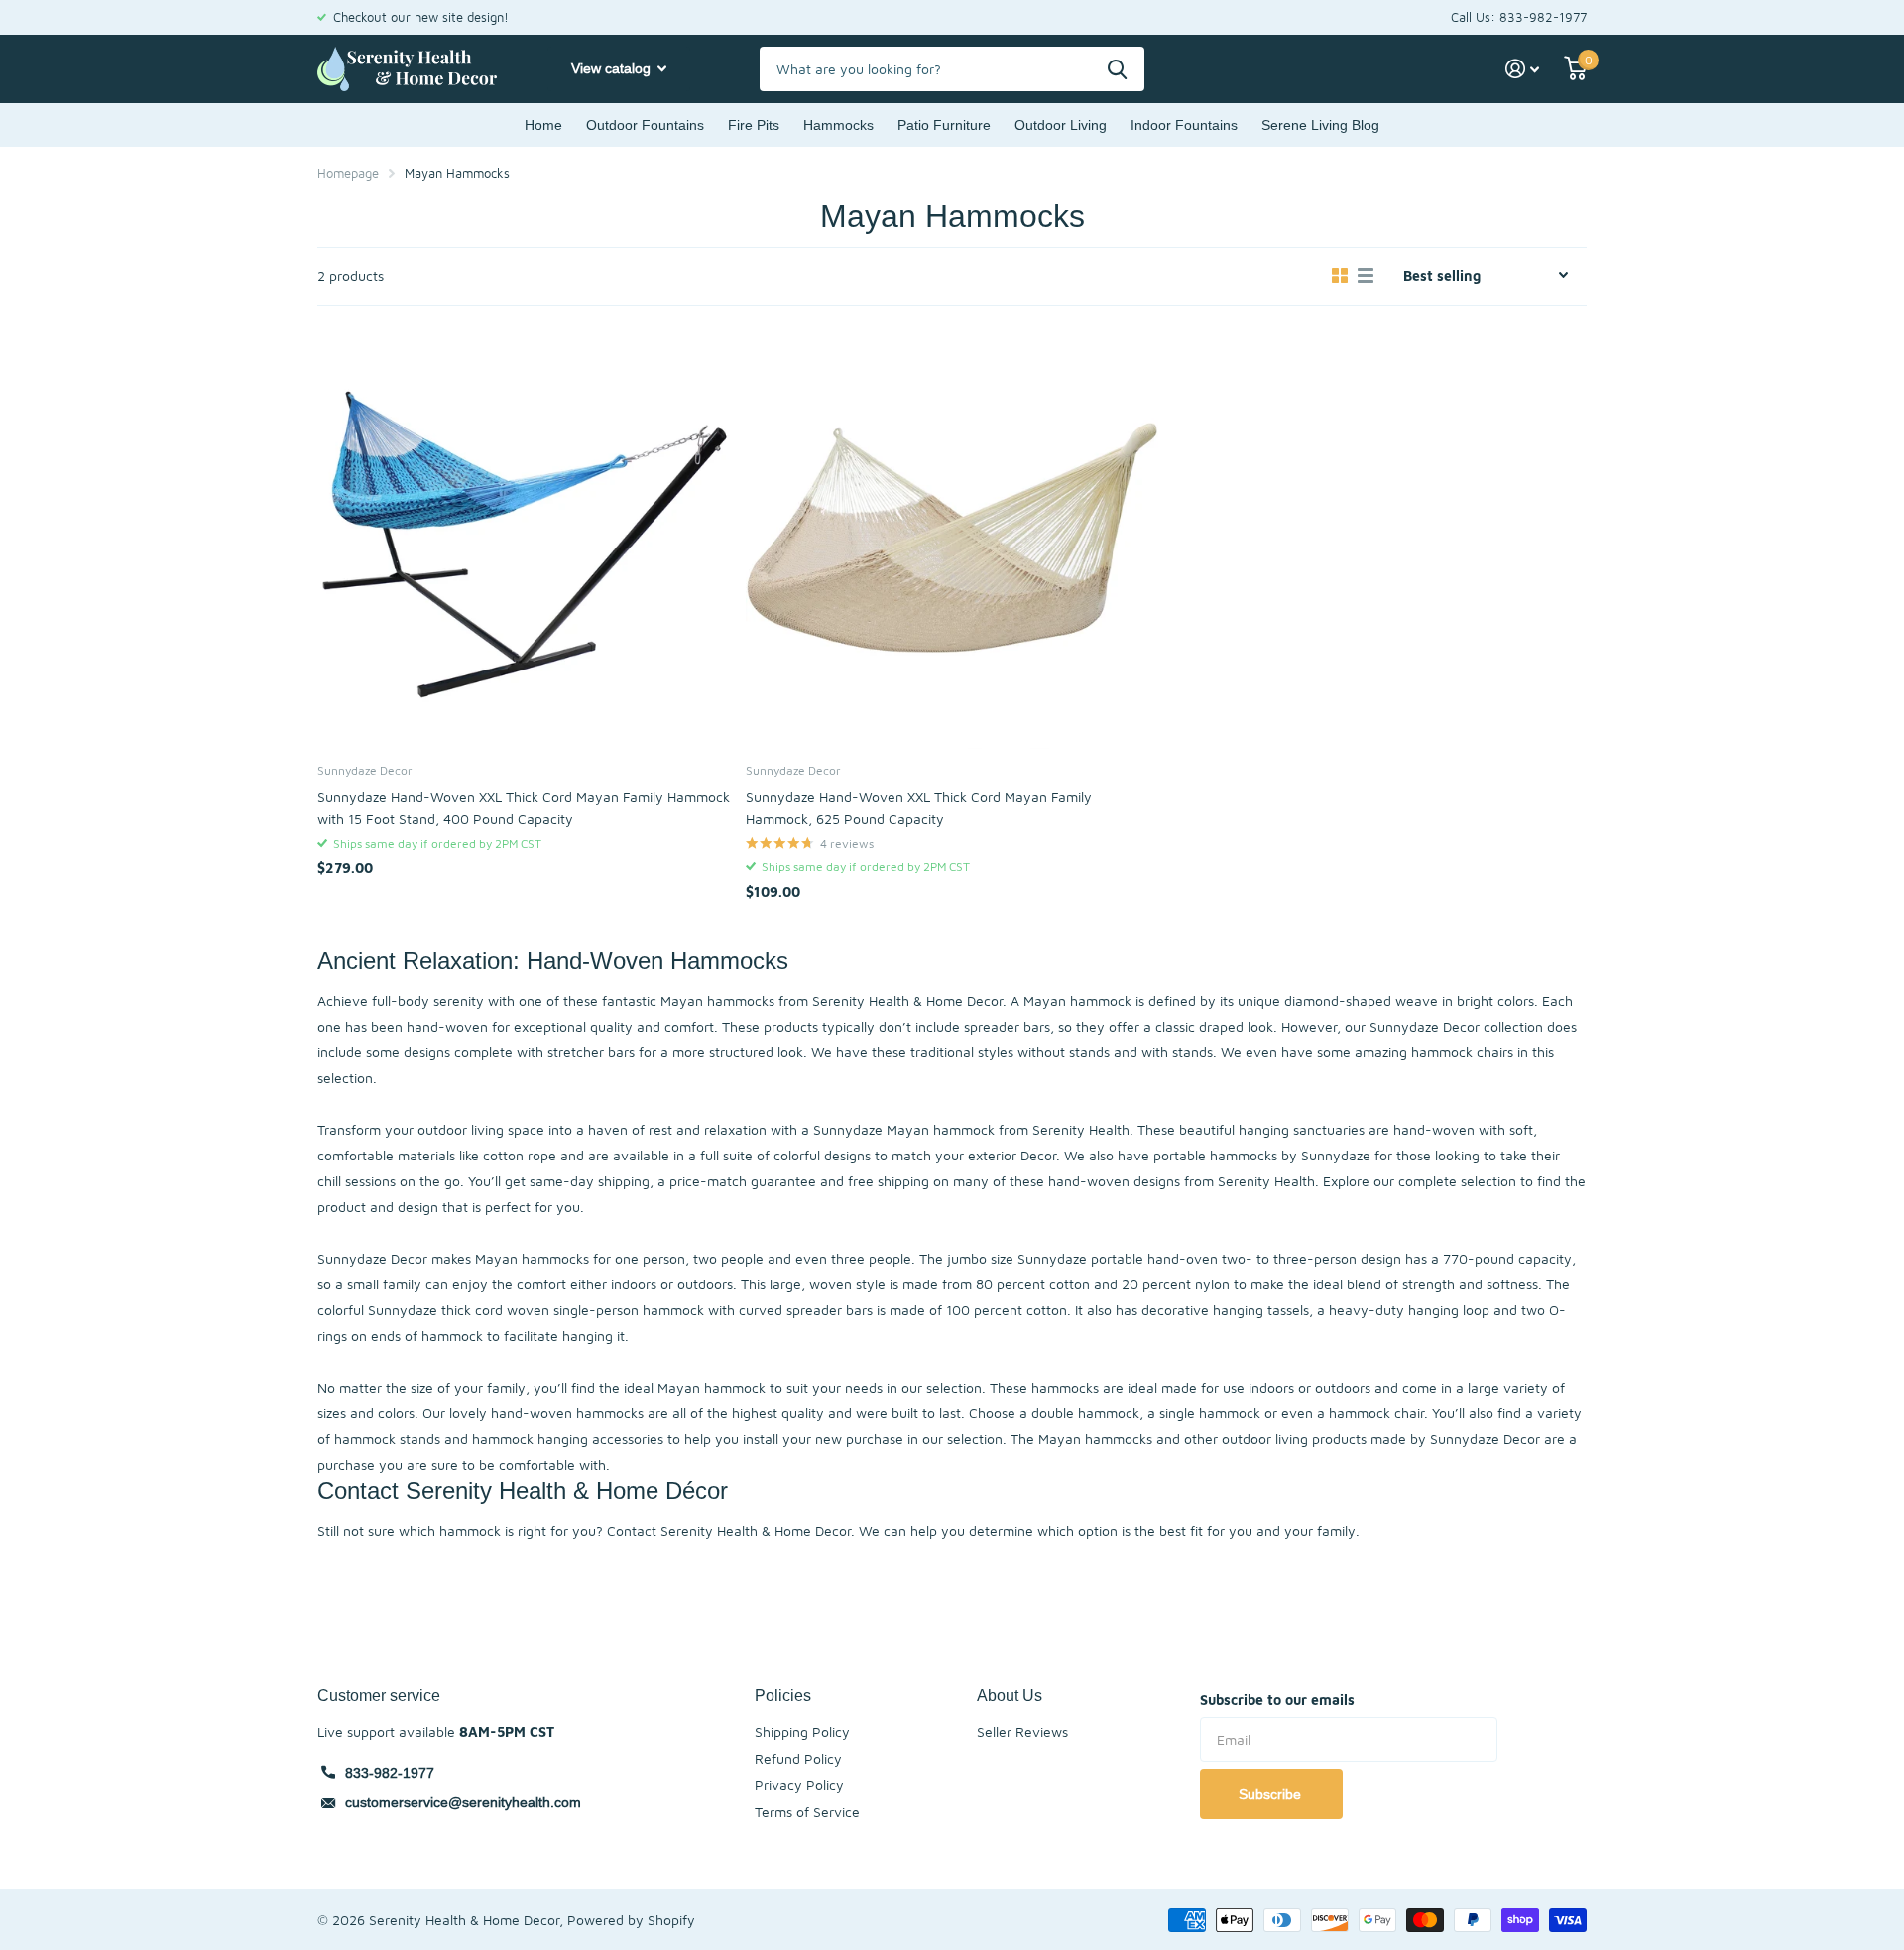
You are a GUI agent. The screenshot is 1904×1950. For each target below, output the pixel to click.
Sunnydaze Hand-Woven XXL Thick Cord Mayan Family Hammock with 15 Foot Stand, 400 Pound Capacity (524, 808)
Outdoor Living (1061, 125)
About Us (1010, 1695)
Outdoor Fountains (645, 125)
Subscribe (1272, 1794)
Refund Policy (798, 1758)
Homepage (348, 173)
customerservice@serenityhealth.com (463, 1802)
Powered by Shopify (631, 1920)
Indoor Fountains (1184, 125)
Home (543, 125)
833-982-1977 (390, 1773)
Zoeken (1117, 69)
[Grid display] (1340, 276)
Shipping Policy (802, 1731)
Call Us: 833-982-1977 (1519, 17)
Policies (783, 1695)
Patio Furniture (944, 125)
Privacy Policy (799, 1785)
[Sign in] (1523, 69)
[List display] (1366, 276)
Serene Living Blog (1320, 125)
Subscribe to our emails (1277, 1700)
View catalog (613, 68)
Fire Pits (754, 125)
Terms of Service (807, 1812)
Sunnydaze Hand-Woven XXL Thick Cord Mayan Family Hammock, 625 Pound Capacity (919, 808)
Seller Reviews (1022, 1731)
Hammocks (838, 125)
